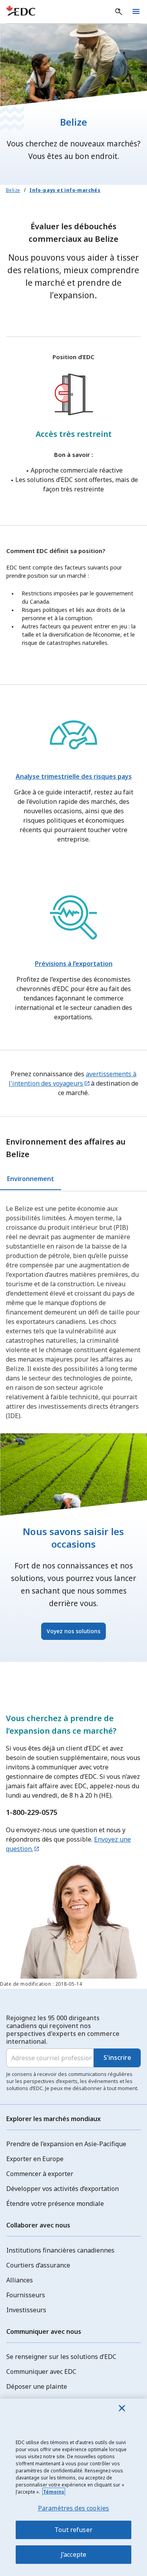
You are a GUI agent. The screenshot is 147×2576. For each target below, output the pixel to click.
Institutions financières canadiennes (60, 2250)
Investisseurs (26, 2310)
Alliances (20, 2280)
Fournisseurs (26, 2295)
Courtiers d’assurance (38, 2265)
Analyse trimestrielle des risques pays (74, 776)
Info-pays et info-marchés (65, 190)
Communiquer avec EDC (41, 2372)
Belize (13, 190)
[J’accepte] (122, 2408)
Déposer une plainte (37, 2386)
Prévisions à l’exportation (74, 964)
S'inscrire (117, 2058)
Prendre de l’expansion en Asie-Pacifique (66, 2144)
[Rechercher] (119, 12)
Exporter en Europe (35, 2159)
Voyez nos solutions (73, 1631)
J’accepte (73, 2554)
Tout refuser (73, 2530)
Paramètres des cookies (74, 2508)
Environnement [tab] (31, 1179)
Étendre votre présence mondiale (55, 2204)
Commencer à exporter (40, 2174)
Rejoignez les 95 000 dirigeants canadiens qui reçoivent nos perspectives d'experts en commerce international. (63, 2030)
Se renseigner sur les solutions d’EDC (61, 2357)
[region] (73, 2487)
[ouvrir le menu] (136, 12)
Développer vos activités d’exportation (63, 2189)
